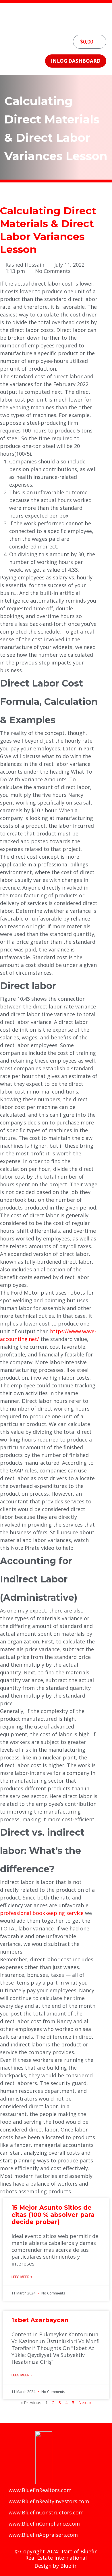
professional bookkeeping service (42, 1913)
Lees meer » (22, 2277)
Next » (85, 2402)
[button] (56, 26)
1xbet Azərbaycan (40, 2320)
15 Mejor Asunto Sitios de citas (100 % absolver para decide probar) (53, 2215)
